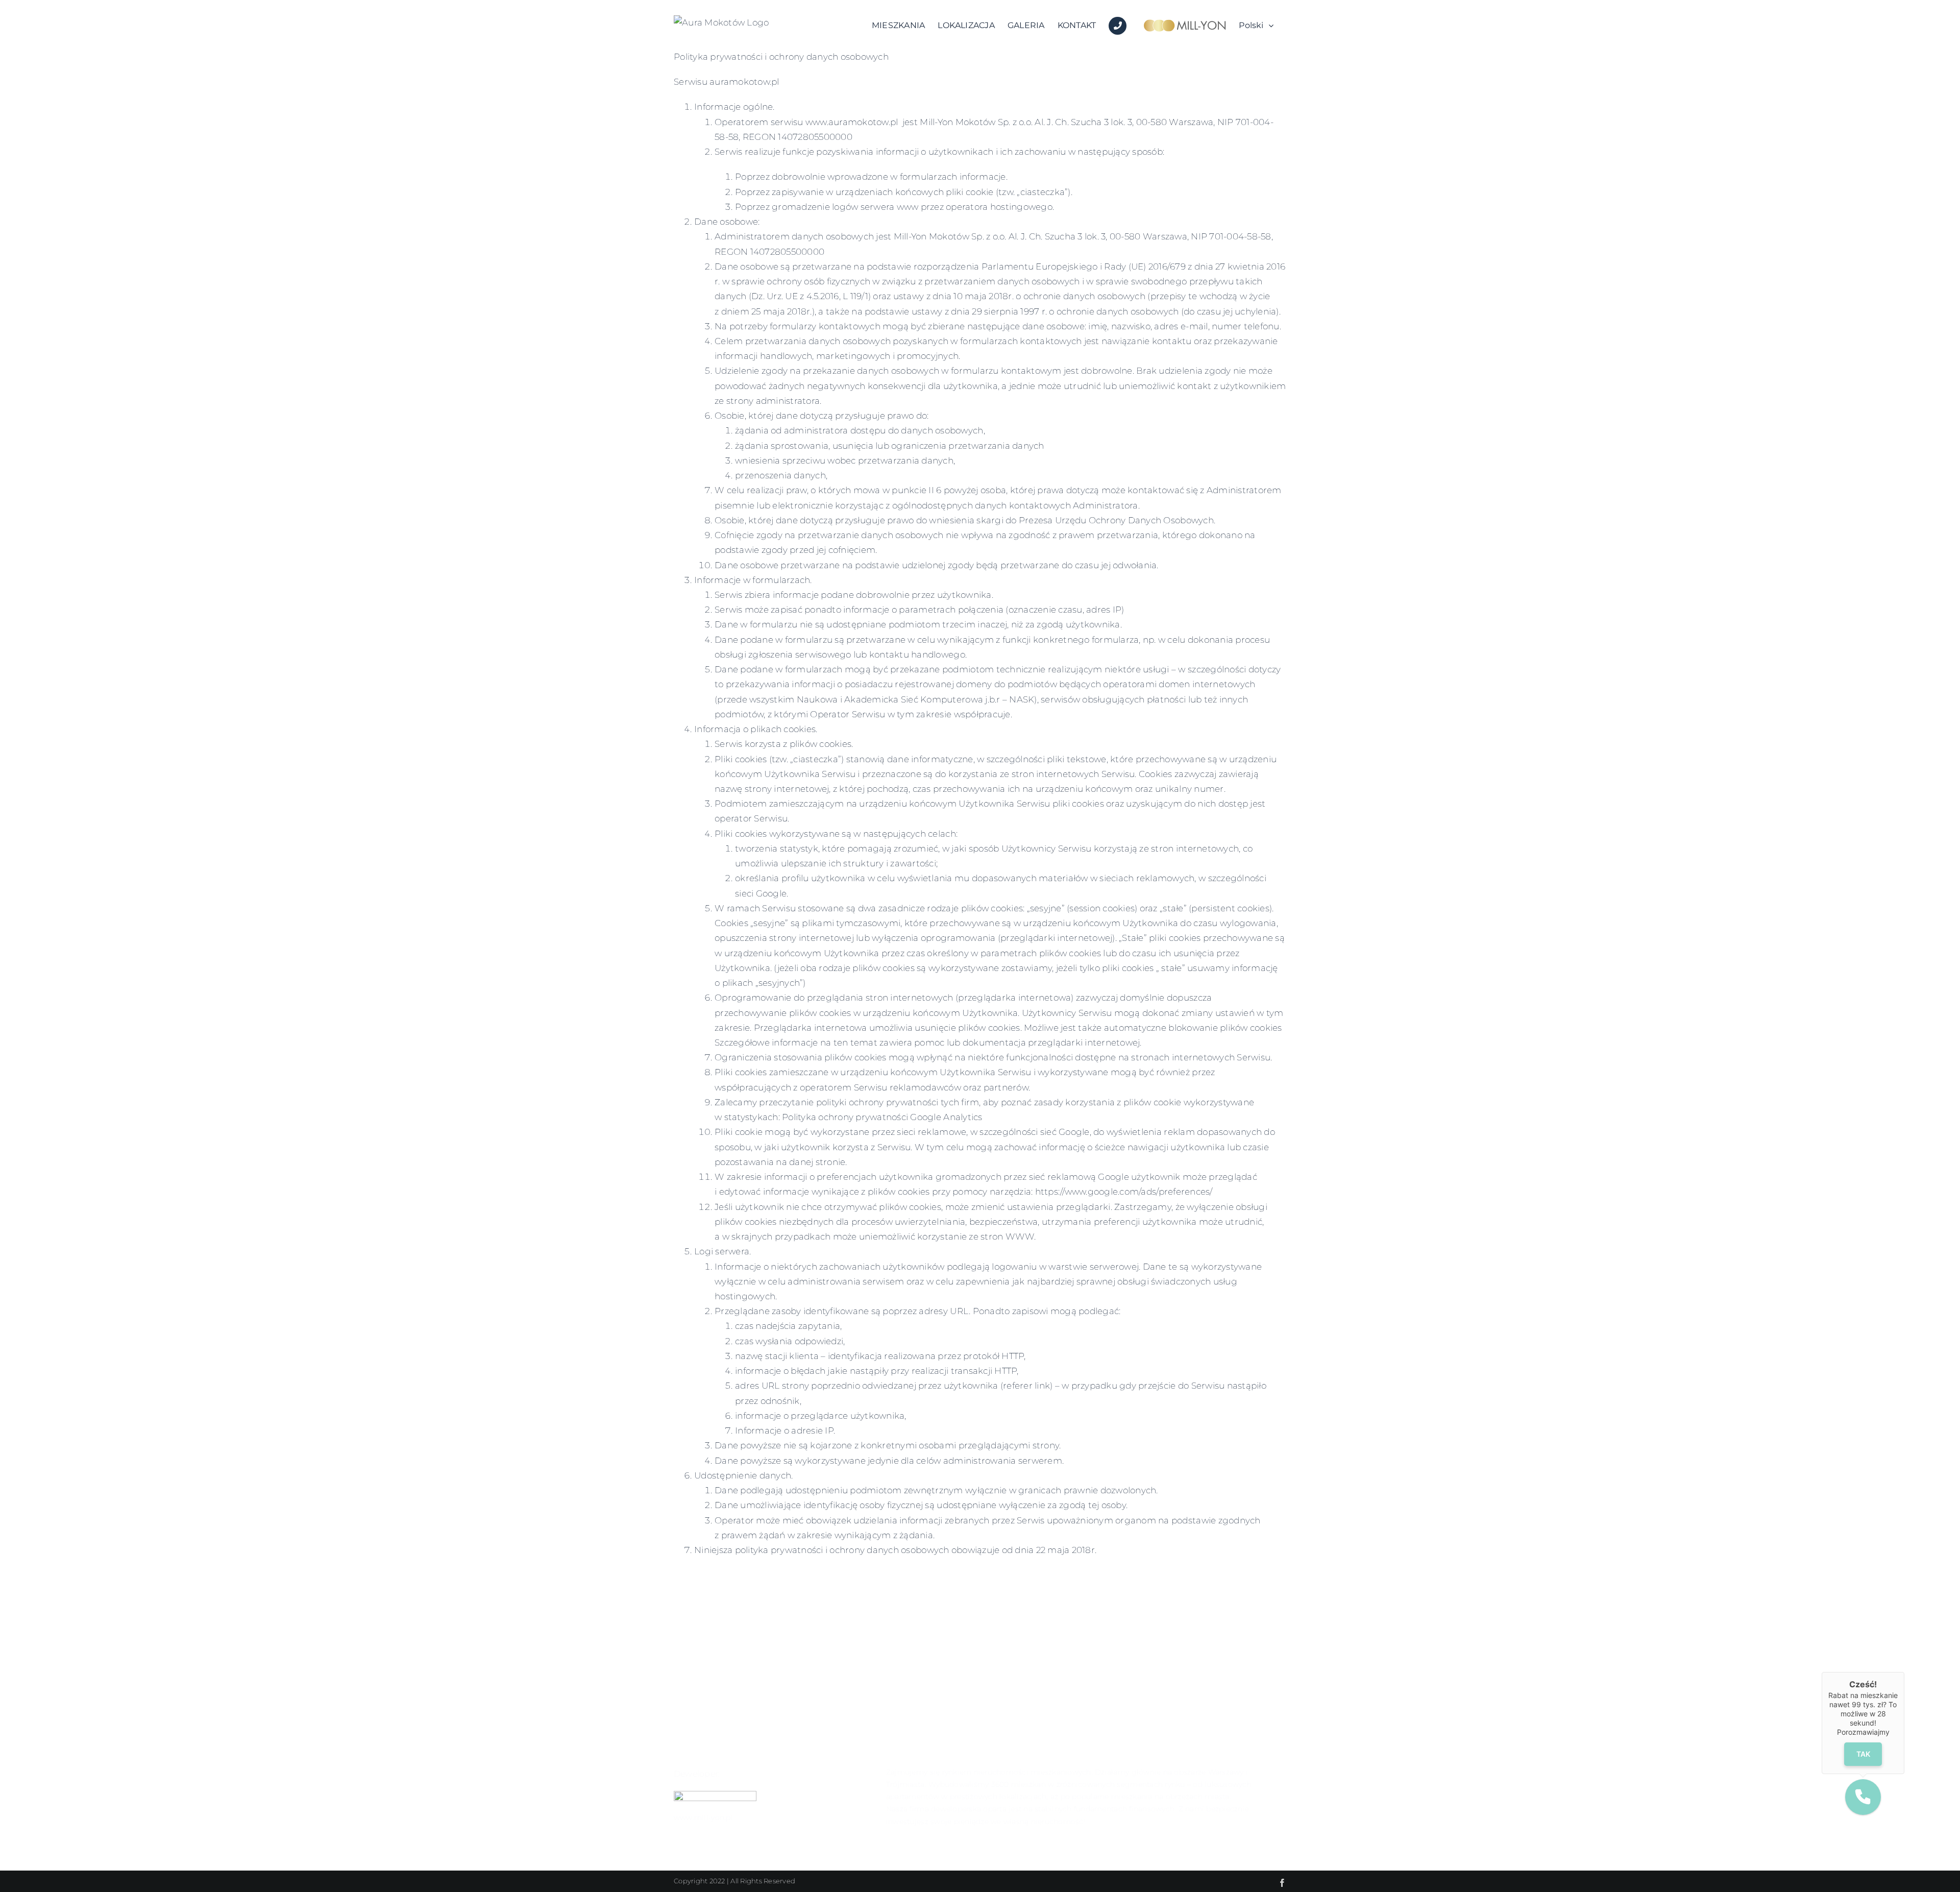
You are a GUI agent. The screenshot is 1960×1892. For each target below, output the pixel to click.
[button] (1863, 1797)
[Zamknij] (1904, 1672)
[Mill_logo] (715, 1795)
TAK (1863, 1754)
